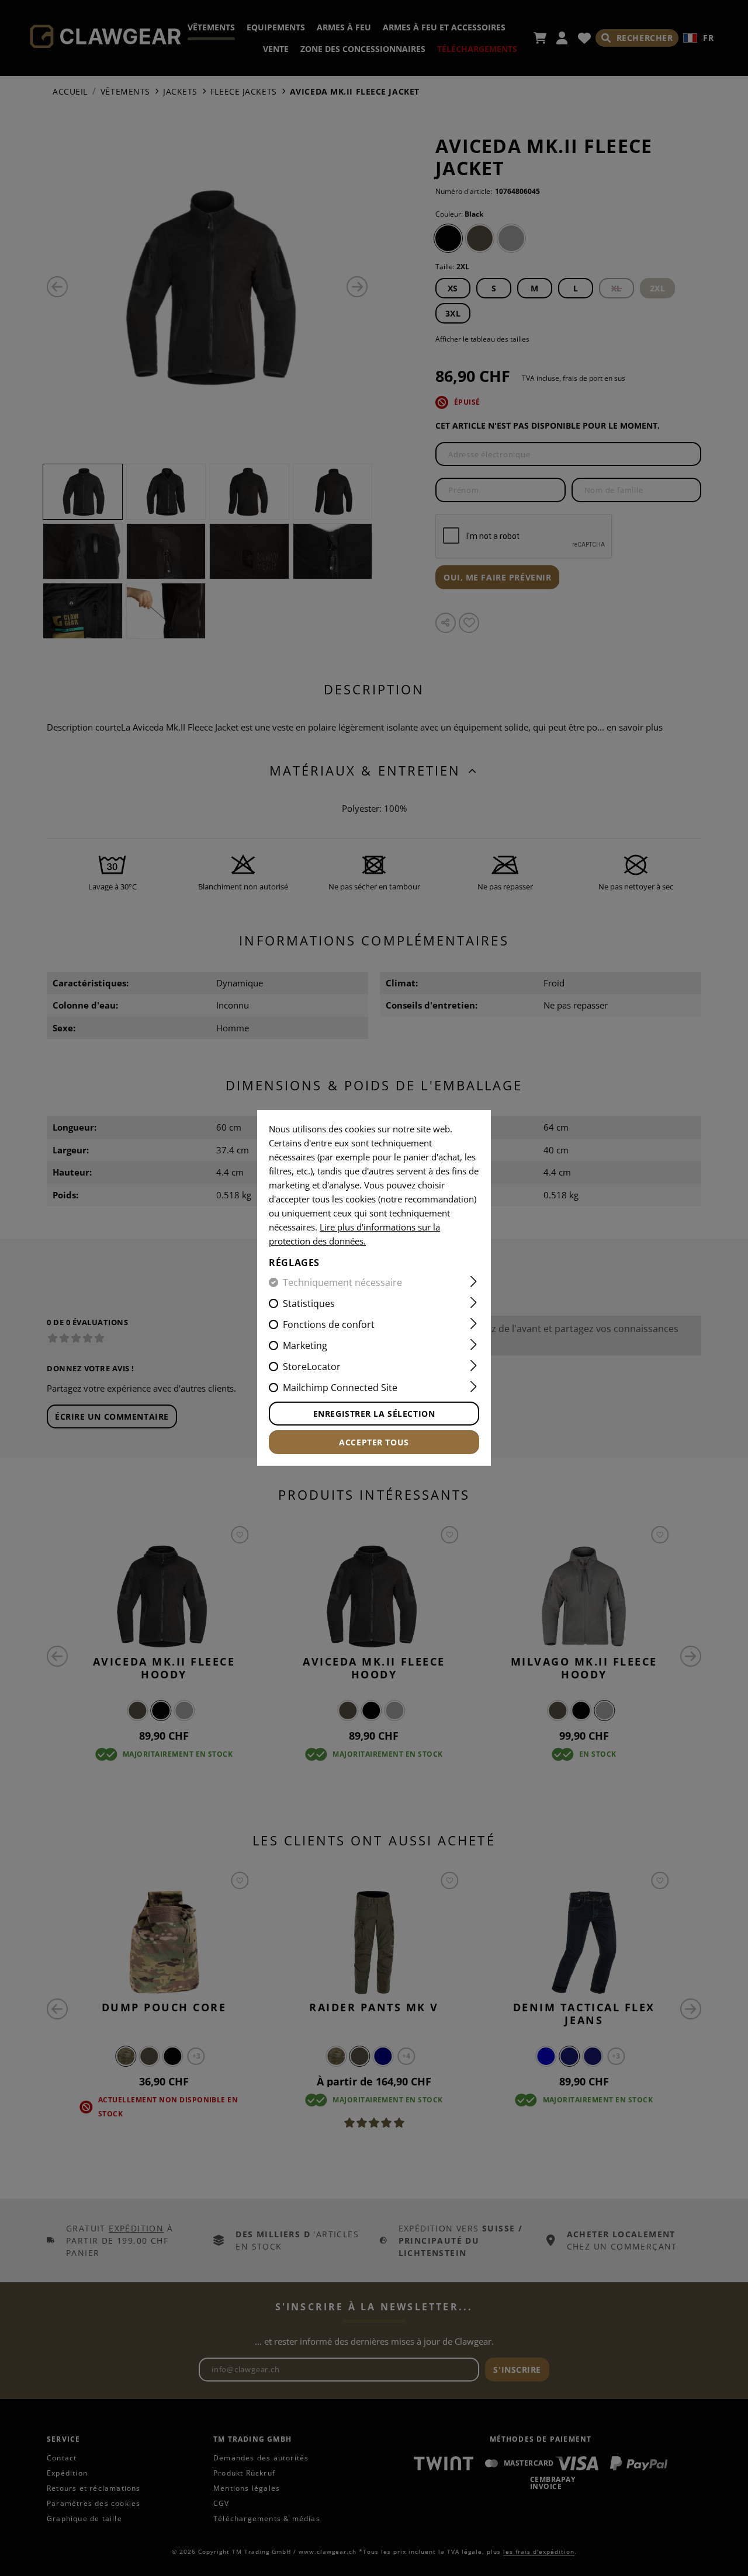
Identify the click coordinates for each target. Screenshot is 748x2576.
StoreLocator (312, 1367)
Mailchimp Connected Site (340, 1388)
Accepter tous (374, 1442)
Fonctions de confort (329, 1324)
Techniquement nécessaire (342, 1282)
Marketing (305, 1346)
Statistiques (309, 1303)
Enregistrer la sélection (374, 1414)
